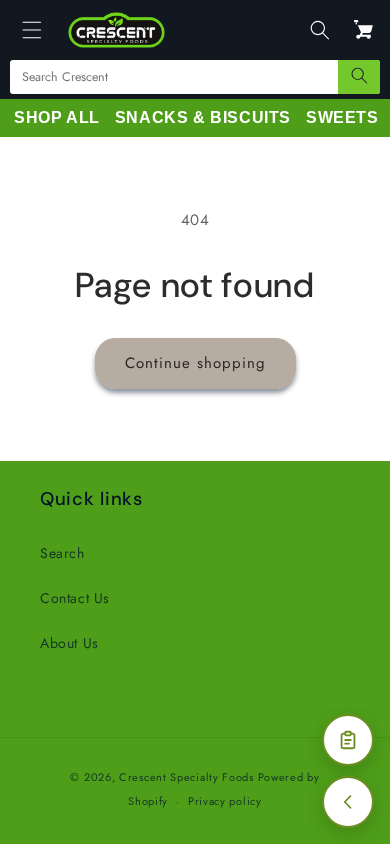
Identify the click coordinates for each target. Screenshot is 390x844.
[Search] (359, 77)
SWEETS (342, 117)
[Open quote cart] (348, 740)
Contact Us (75, 598)
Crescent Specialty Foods (186, 777)
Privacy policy (225, 801)
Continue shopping (195, 363)
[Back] (348, 802)
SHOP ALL (57, 117)
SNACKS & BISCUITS (203, 117)
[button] (32, 30)
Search (62, 553)
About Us (69, 643)
